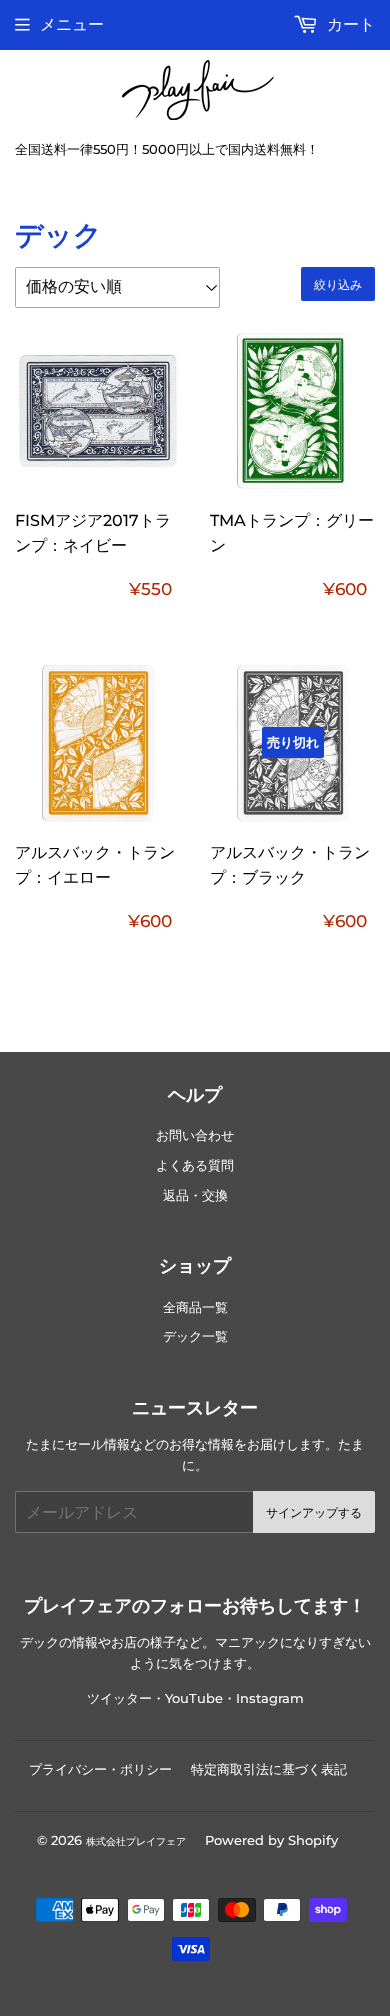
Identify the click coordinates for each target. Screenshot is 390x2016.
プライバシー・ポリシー (100, 1769)
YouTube (194, 1698)
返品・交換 (195, 1195)
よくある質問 (195, 1165)
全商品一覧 (195, 1307)
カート (349, 24)
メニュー (72, 24)
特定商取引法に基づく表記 (269, 1769)
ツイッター (119, 1698)
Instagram (270, 1698)
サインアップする (314, 1512)
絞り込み (338, 284)
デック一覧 (195, 1336)
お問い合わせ (195, 1135)
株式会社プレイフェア (136, 1841)
